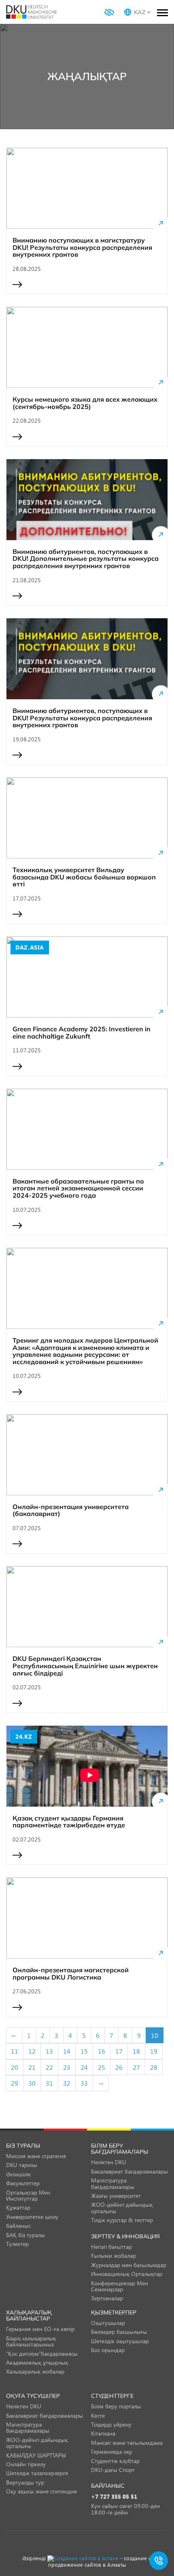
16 (102, 2051)
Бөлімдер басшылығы (119, 2332)
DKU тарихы (22, 2165)
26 (119, 2067)
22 (49, 2067)
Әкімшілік (18, 2174)
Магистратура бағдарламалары (113, 2183)
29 (15, 2083)
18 (136, 2051)
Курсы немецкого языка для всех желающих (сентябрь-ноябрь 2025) (85, 403)
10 (155, 2035)
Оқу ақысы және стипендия (41, 2491)
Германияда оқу (112, 2451)
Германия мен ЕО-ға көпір (40, 2329)
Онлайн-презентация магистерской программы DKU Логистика (71, 1974)
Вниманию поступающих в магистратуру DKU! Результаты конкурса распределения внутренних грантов (82, 248)
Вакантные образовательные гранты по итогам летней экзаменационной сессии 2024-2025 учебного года (78, 1189)
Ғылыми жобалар (114, 2256)
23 (67, 2067)
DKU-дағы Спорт (113, 2470)
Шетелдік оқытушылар (120, 2341)
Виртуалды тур (25, 2482)
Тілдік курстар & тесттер (122, 2220)
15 (84, 2051)
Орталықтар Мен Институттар (28, 2195)
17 (119, 2051)
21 (32, 2067)
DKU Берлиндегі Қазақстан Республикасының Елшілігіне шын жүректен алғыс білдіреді (85, 1666)
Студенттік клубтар (115, 2461)
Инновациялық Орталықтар (127, 2274)
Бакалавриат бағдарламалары (129, 2171)
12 (32, 2051)
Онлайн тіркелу (26, 2464)
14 (67, 2051)
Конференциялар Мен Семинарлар (120, 2286)
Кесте (98, 2415)
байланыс (18, 2226)
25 (102, 2067)
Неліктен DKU (109, 2162)
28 (154, 2067)
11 (15, 2051)
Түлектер (17, 2244)
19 (154, 2051)
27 (136, 2067)
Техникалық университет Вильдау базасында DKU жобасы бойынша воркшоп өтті (84, 877)
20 (15, 2067)
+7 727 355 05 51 (114, 2497)
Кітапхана (103, 2433)
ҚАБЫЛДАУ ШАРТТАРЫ (36, 2455)
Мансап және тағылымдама (127, 2443)
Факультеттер (23, 2183)
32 (67, 2083)
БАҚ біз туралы (25, 2235)
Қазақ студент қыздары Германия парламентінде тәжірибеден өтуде (69, 1822)
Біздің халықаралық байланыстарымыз (31, 2341)
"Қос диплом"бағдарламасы (42, 2354)
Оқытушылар (108, 2323)
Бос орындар (108, 2350)
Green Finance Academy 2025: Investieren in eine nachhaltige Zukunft (82, 1033)
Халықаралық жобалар (35, 2371)
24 (84, 2067)
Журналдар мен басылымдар (129, 2265)
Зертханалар (107, 2298)
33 (84, 2083)
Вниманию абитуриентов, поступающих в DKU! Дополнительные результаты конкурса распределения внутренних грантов (86, 559)
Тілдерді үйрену (111, 2424)
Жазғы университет (116, 2196)
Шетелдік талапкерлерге (37, 2473)
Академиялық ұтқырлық (37, 2362)
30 (32, 2083)
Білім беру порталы (116, 2406)
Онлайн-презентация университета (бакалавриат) (71, 1510)
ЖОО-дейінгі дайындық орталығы (122, 2208)
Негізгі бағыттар (111, 2247)
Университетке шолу (32, 2217)
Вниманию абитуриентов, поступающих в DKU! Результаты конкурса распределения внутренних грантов (82, 718)
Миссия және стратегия (36, 2156)
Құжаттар (18, 2207)
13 (49, 2051)
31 (49, 2083)
